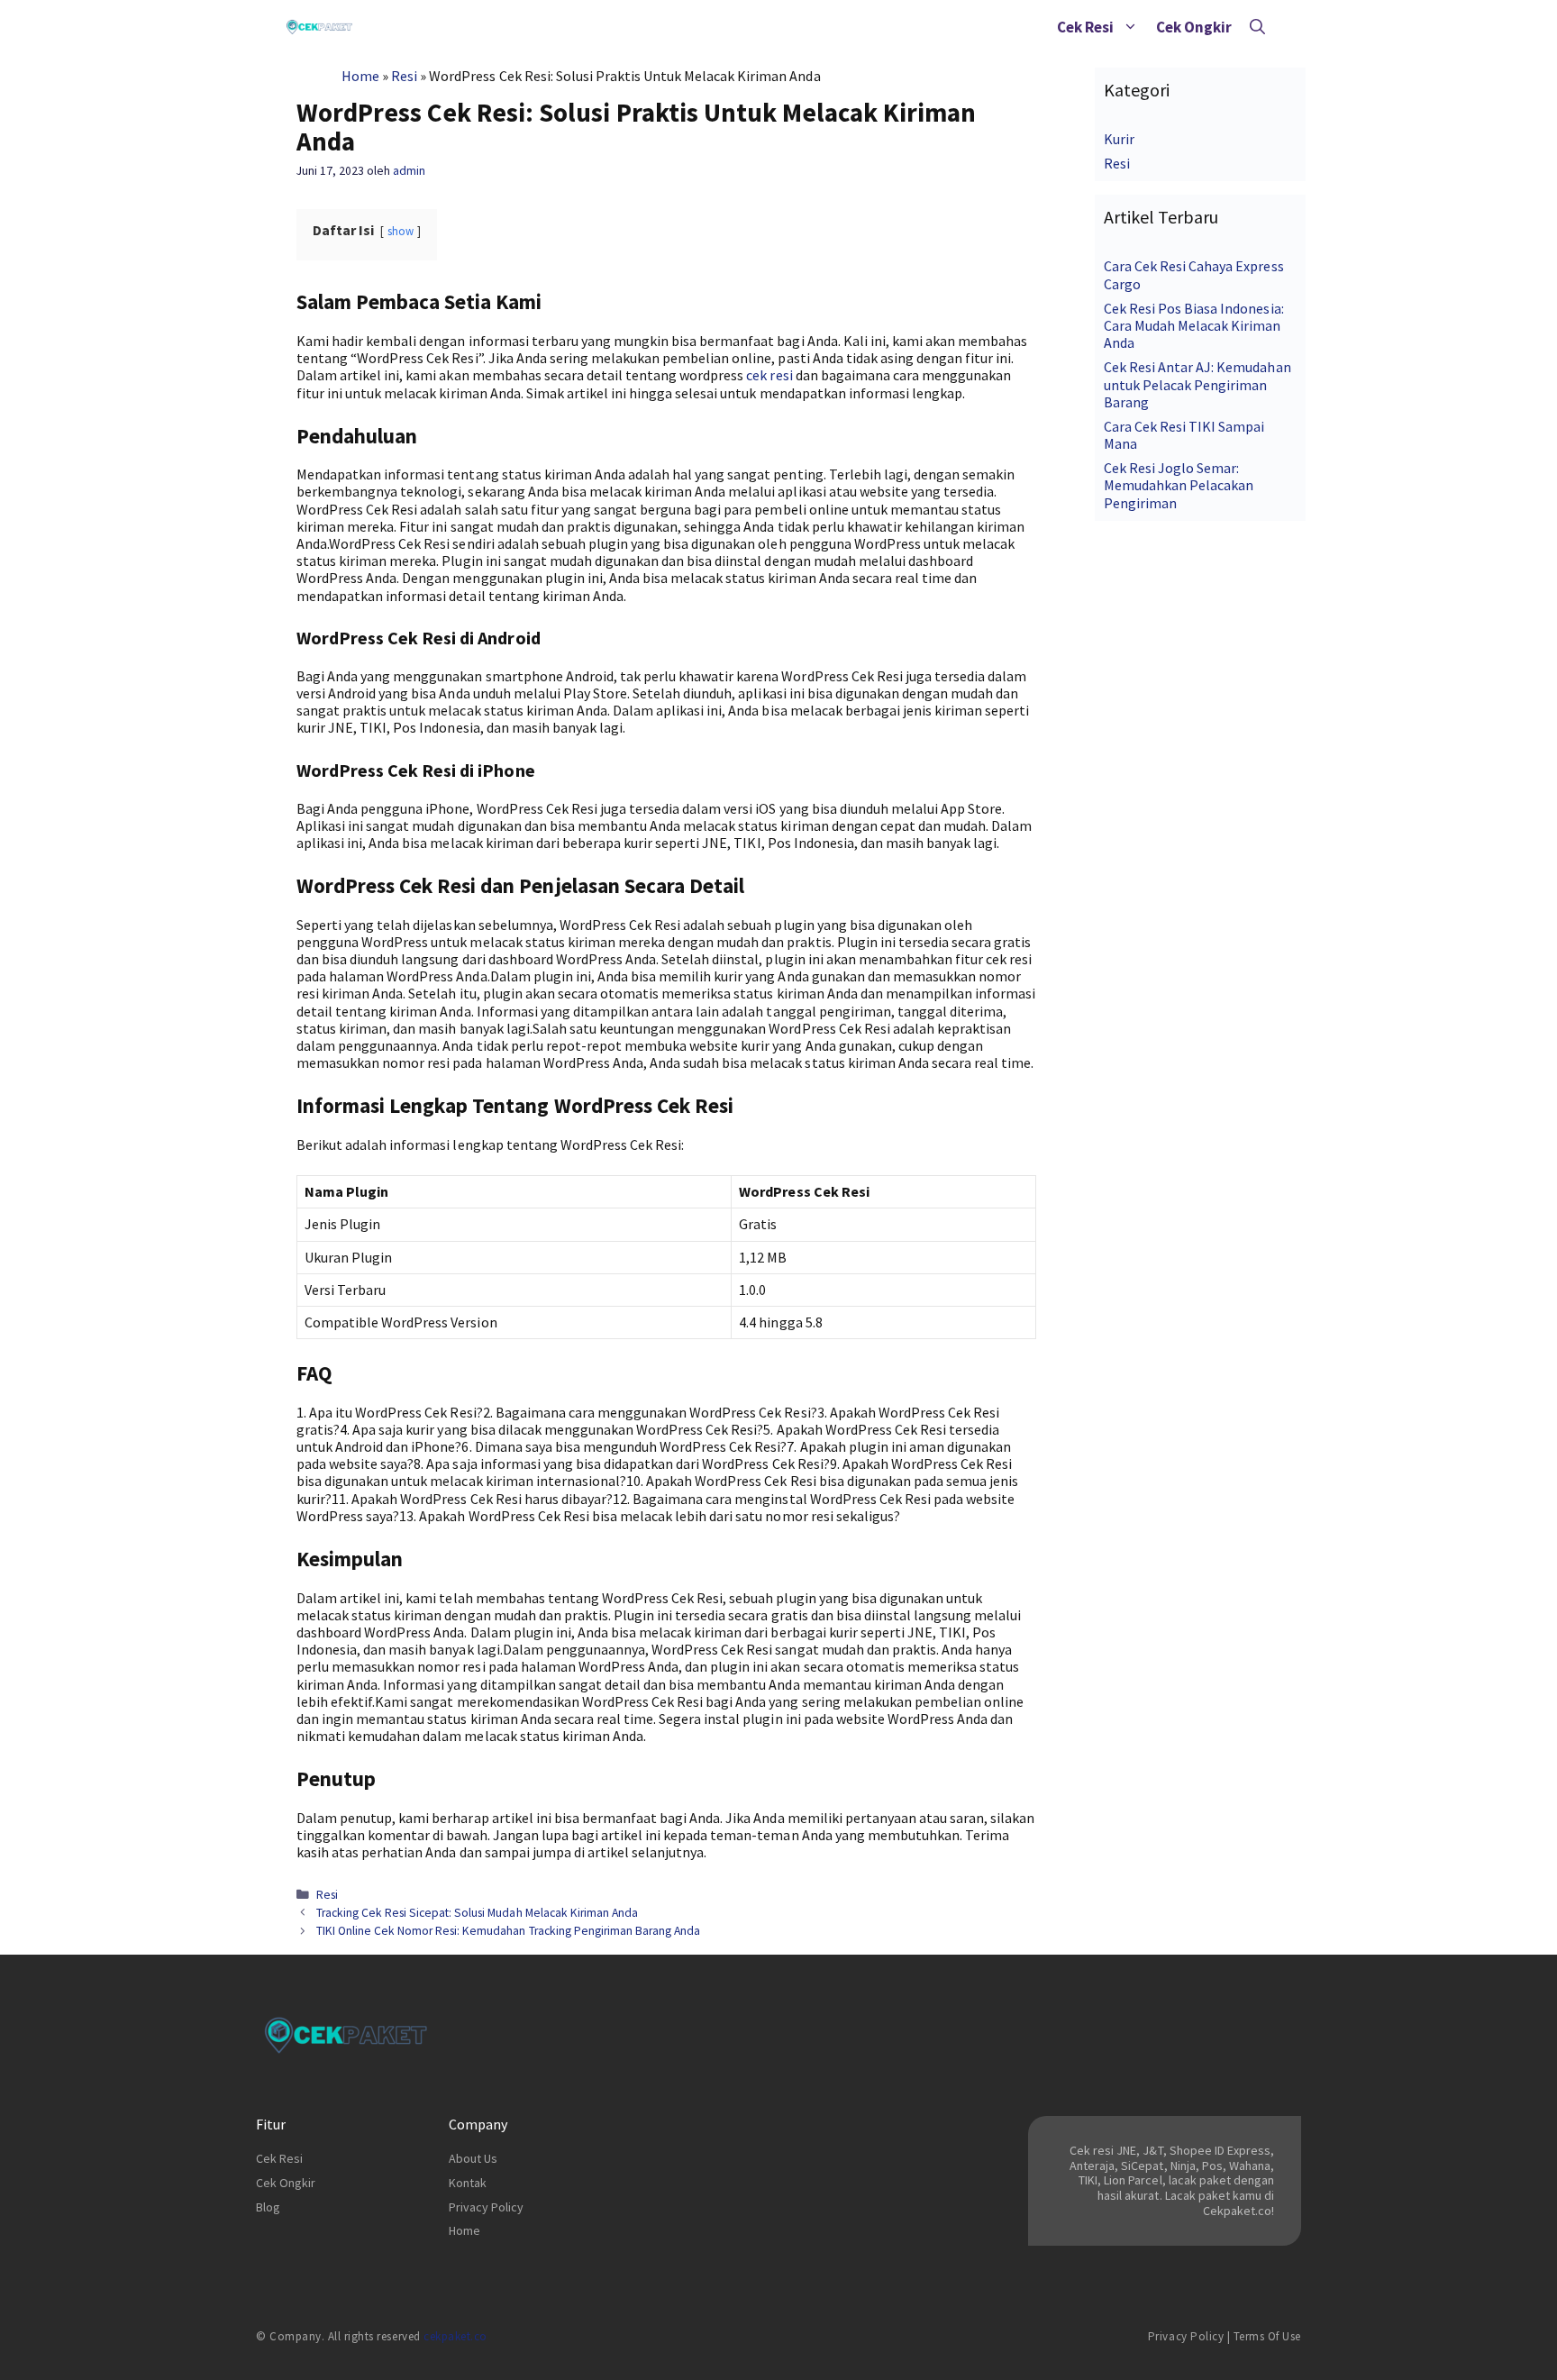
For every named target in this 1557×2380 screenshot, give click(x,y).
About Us (473, 2158)
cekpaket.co (455, 2336)
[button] (1130, 27)
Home (360, 76)
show (401, 231)
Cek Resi (1085, 27)
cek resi (769, 375)
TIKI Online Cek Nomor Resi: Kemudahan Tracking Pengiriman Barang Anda (508, 1931)
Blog (268, 2207)
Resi (404, 76)
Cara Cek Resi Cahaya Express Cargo (1194, 274)
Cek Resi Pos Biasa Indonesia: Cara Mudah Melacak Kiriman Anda (1194, 325)
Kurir (1119, 139)
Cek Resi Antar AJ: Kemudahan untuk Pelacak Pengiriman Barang (1197, 384)
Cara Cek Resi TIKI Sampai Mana (1184, 435)
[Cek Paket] (319, 27)
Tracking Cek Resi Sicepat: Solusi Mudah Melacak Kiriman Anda (477, 1913)
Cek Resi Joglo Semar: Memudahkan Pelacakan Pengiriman (1179, 485)
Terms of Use (1267, 2336)
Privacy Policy (486, 2207)
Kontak (468, 2183)
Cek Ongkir (1194, 27)
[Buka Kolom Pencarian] (1257, 27)
